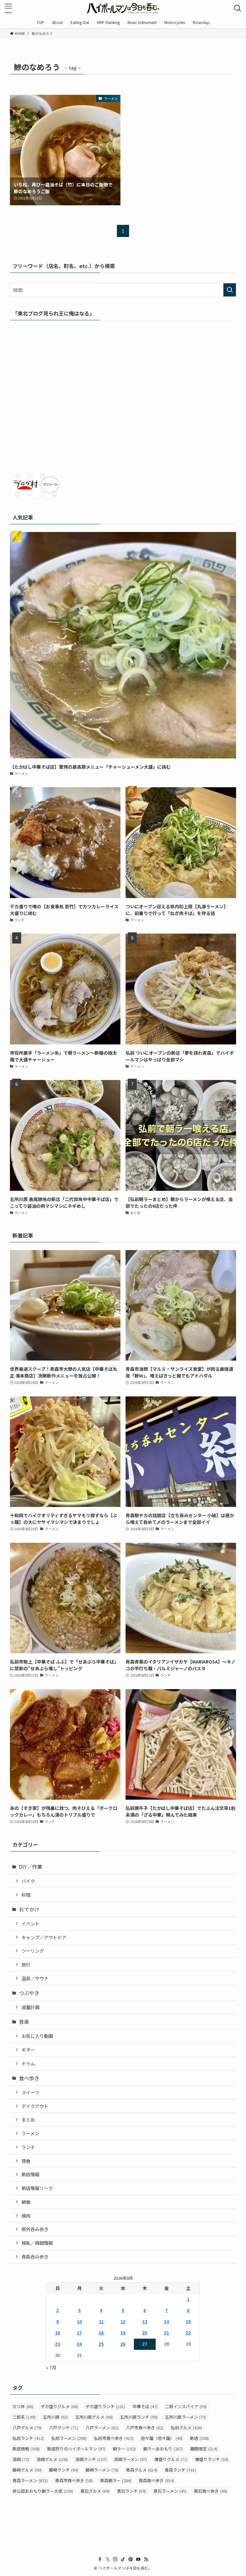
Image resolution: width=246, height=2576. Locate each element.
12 (123, 2322)
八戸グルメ (27, 2428)
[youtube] (138, 2559)
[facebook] (100, 2559)
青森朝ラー (116, 2480)
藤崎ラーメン (102, 2470)
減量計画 (30, 2007)
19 (123, 2333)
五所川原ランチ (139, 2417)
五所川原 (55, 2417)
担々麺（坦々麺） (162, 2438)
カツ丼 (23, 2406)
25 (101, 2344)
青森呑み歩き (35, 2257)
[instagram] (115, 2559)
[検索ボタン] (238, 8)
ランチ (28, 2147)
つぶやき (29, 1993)
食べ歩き (29, 2078)
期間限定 (204, 2449)
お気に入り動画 (37, 2036)
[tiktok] (123, 2559)
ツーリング (33, 1951)
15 (188, 2322)
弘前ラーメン (69, 2438)
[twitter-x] (108, 2559)
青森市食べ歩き (74, 2480)
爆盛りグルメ (171, 2459)
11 (101, 2322)
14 (167, 2322)
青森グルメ (142, 2470)
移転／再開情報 (37, 2243)
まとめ (28, 2119)
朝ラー (124, 2449)
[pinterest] (131, 2559)
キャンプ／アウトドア (44, 1937)
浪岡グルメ (52, 2459)
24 (79, 2344)
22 (188, 2333)
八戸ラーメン (102, 2428)
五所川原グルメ (94, 2417)
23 (58, 2344)
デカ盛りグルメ (59, 2406)
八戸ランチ (64, 2428)
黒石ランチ (131, 2491)
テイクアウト (35, 2106)
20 (145, 2333)
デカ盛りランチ (105, 2406)
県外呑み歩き (35, 2229)
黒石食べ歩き (210, 2491)
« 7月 (51, 2367)
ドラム (28, 2063)
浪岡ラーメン (131, 2459)
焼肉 (26, 2216)
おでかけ (29, 1909)
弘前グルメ (186, 2428)
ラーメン (30, 2133)
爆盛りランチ (212, 2459)
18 (101, 2333)
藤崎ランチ (64, 2470)
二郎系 (24, 2417)
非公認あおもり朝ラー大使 (43, 2491)
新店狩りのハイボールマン (76, 2449)
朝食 (26, 2202)
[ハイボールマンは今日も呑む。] (123, 8)
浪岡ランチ (91, 2459)
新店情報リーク (37, 2188)
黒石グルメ (95, 2491)
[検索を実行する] (230, 290)
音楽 (24, 2022)
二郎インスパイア (186, 2406)
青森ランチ (180, 2470)
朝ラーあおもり (163, 2449)
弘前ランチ (28, 2438)
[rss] (146, 2559)
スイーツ (30, 2092)
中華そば (145, 2406)
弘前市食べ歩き (114, 2438)
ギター (28, 2050)
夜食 (26, 2161)
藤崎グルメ (27, 2470)
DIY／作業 (31, 1867)
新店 (199, 2438)
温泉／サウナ (35, 1978)
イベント (30, 1923)
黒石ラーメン (170, 2491)
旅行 (26, 1964)
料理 (26, 1895)
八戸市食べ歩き (145, 2428)
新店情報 (30, 2174)
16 (58, 2333)
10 (79, 2322)
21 (167, 2333)
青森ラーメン (30, 2480)
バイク (28, 1881)
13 (145, 2322)
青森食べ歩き (156, 2480)
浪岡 (21, 2459)
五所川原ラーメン (186, 2417)
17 (79, 2333)
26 (123, 2344)
